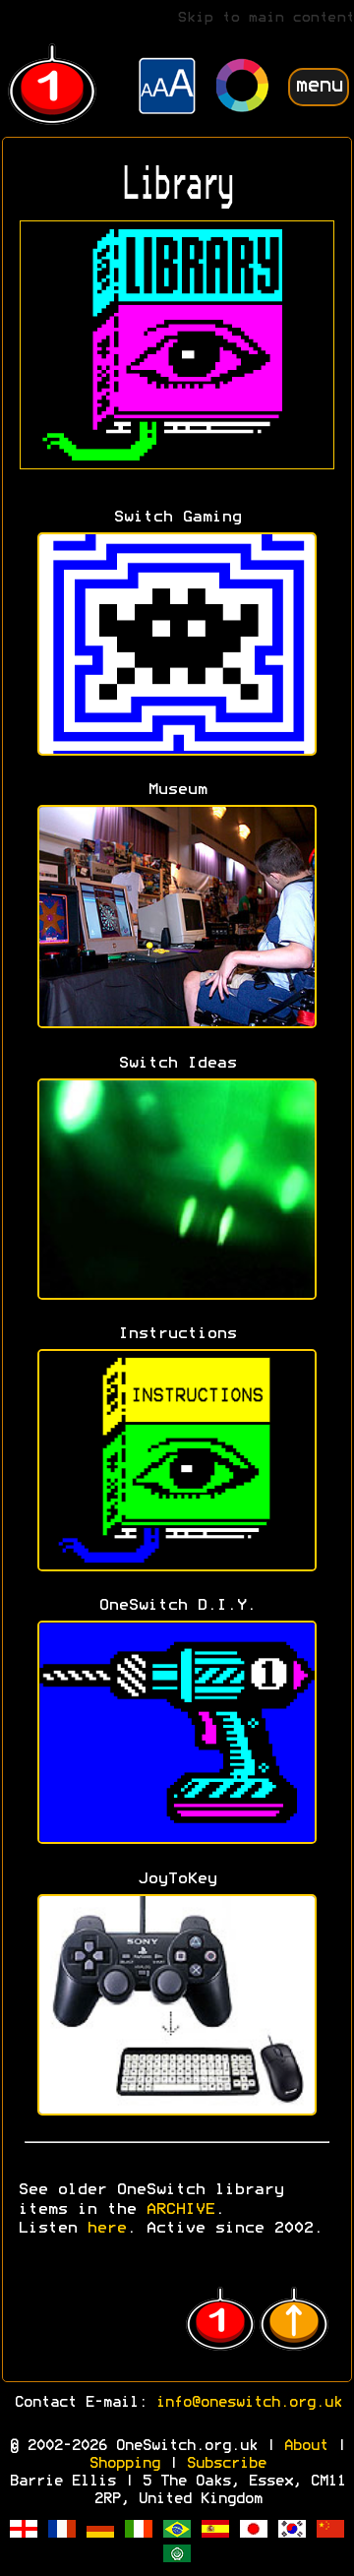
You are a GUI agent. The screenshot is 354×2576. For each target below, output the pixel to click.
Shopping (124, 2464)
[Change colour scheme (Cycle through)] (243, 88)
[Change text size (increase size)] (167, 89)
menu (319, 86)
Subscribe (226, 2464)
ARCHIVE (180, 2210)
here (106, 2229)
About (305, 2446)
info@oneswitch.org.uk (248, 2403)
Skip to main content (265, 18)
